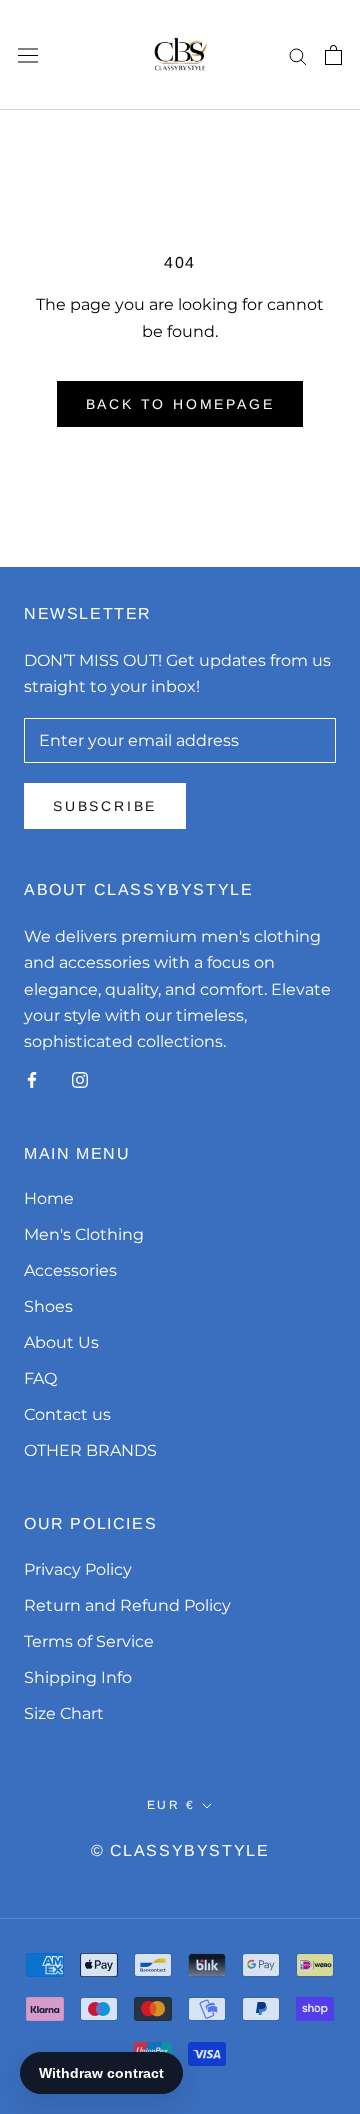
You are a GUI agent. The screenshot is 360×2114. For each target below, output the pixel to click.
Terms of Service (89, 1641)
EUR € (171, 1805)
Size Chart (64, 1713)
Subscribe (105, 806)
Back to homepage (180, 404)
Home (49, 1198)
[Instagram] (80, 1080)
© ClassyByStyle (180, 1850)
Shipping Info (78, 1677)
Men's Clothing (84, 1234)
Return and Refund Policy (127, 1605)
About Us (61, 1342)
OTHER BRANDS (90, 1450)
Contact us (67, 1414)
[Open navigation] (28, 55)
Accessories (70, 1270)
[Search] (298, 54)
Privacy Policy (78, 1569)
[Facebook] (32, 1080)
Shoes (48, 1306)
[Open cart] (333, 55)
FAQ (40, 1378)
